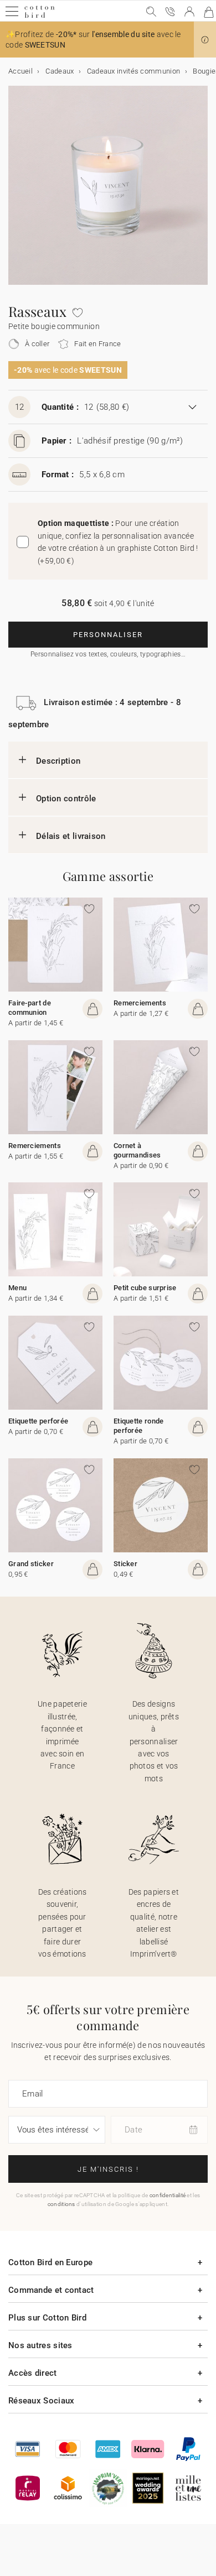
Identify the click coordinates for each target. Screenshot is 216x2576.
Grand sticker (31, 1564)
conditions (61, 2204)
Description (58, 761)
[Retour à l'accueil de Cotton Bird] (40, 16)
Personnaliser (108, 635)
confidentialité (168, 2195)
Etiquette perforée (38, 1421)
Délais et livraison (71, 836)
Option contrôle (66, 799)
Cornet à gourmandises (137, 1150)
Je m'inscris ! (108, 2169)
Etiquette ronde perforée (139, 1426)
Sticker (125, 1564)
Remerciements (140, 1003)
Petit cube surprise (145, 1288)
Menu (17, 1288)
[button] (205, 40)
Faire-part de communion (30, 1008)
